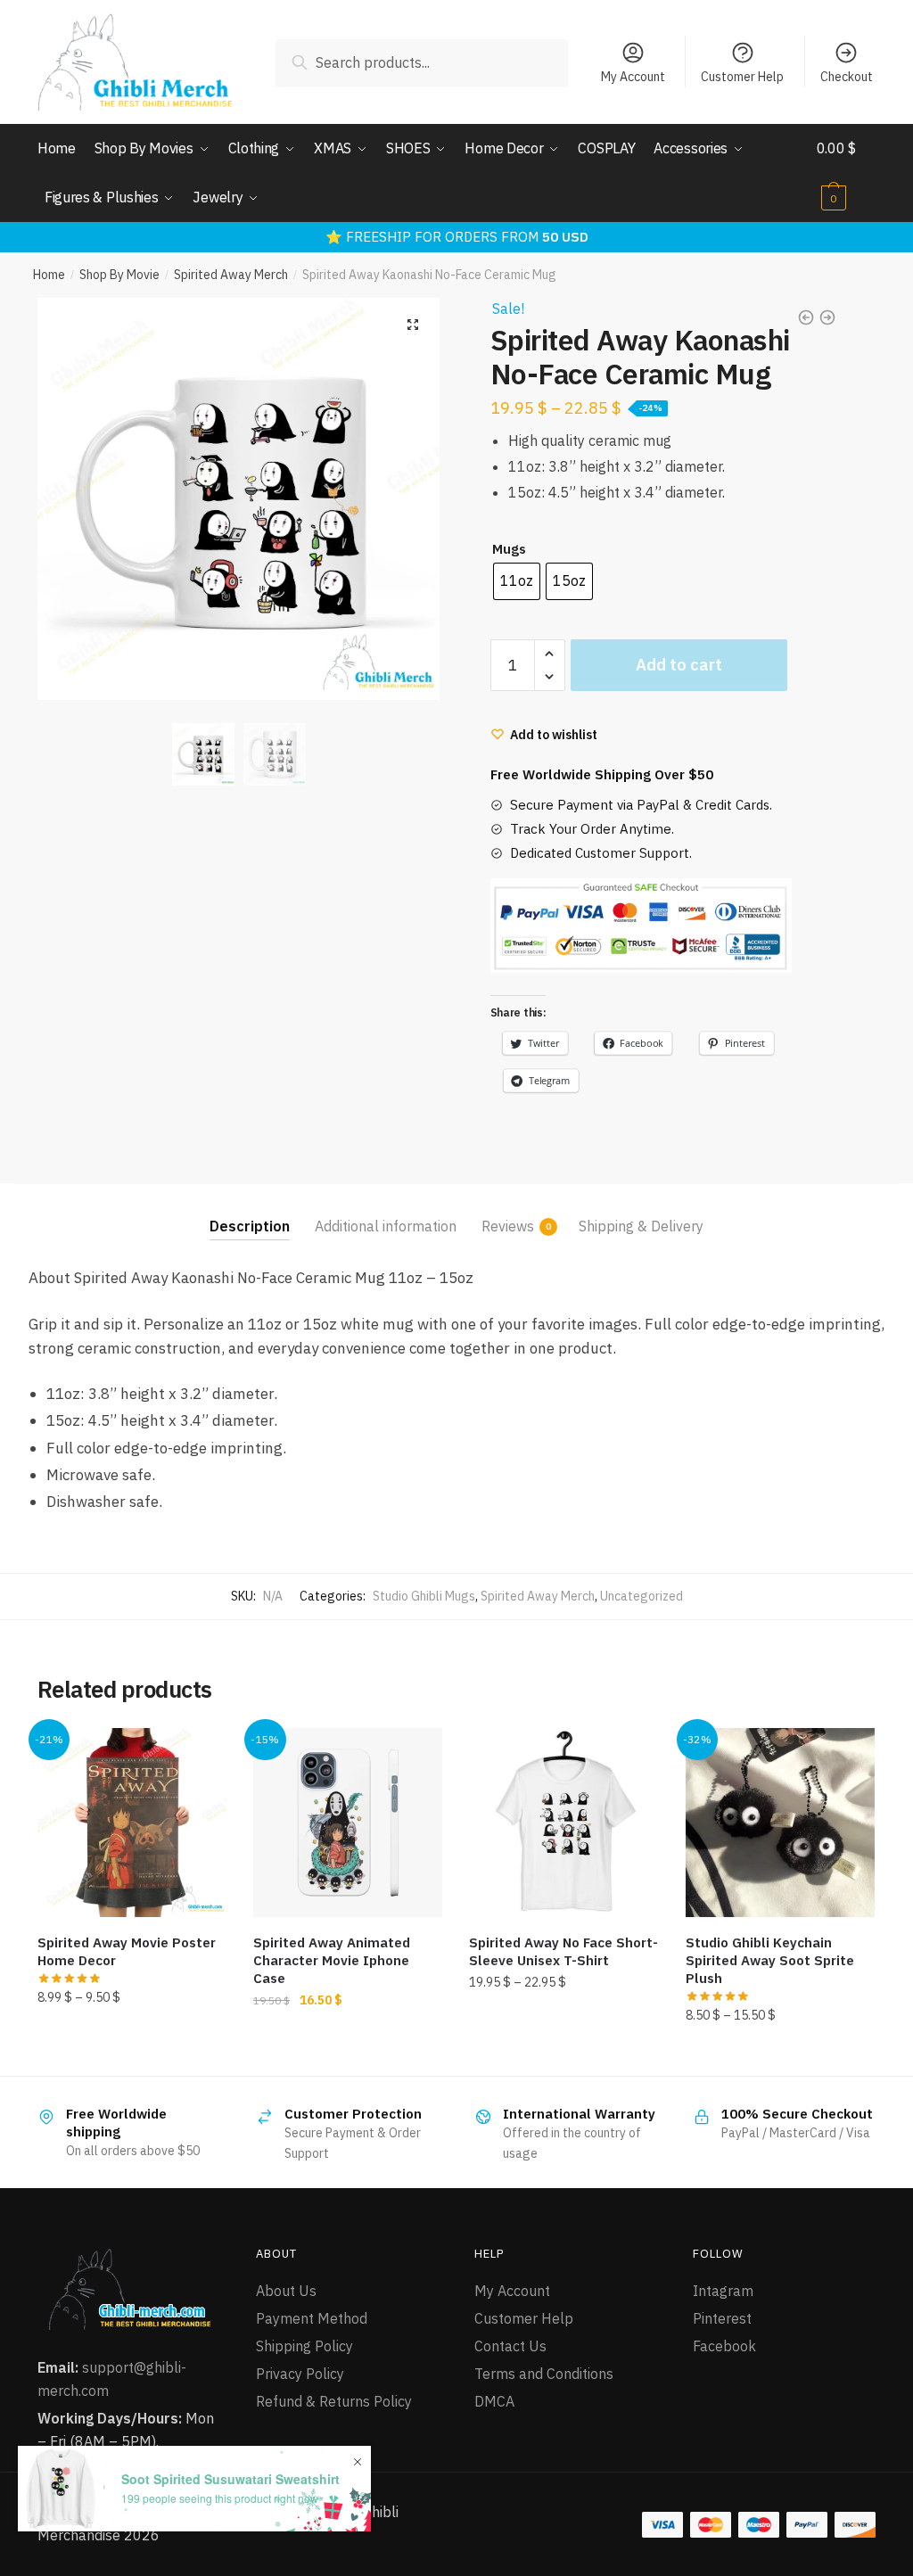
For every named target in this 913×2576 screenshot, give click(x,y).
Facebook (724, 2346)
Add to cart (679, 665)
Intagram (723, 2291)
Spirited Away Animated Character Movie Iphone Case (332, 1960)
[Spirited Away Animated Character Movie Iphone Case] (348, 1823)
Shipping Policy (304, 2346)
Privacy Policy (300, 2374)
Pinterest (722, 2318)
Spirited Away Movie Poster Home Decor (127, 1951)
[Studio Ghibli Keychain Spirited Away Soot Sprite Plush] (780, 1823)
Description (250, 1226)
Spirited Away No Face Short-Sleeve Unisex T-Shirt (563, 1951)
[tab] (250, 1212)
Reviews (508, 1226)
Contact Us (510, 2346)
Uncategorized (642, 1596)
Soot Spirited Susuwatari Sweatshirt (230, 2479)
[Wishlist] (200, 1755)
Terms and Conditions (544, 2374)
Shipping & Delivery (641, 1226)
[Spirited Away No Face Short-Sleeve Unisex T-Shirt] (563, 1823)
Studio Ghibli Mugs (424, 1596)
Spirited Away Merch (231, 275)
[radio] (517, 581)
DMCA (494, 2401)
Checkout (847, 77)
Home (49, 275)
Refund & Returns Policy (334, 2401)
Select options (132, 2055)
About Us (286, 2291)
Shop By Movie (119, 275)
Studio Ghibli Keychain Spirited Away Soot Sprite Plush (770, 1960)
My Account (633, 77)
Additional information (386, 1226)
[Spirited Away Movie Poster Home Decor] (132, 1823)
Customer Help (742, 77)
